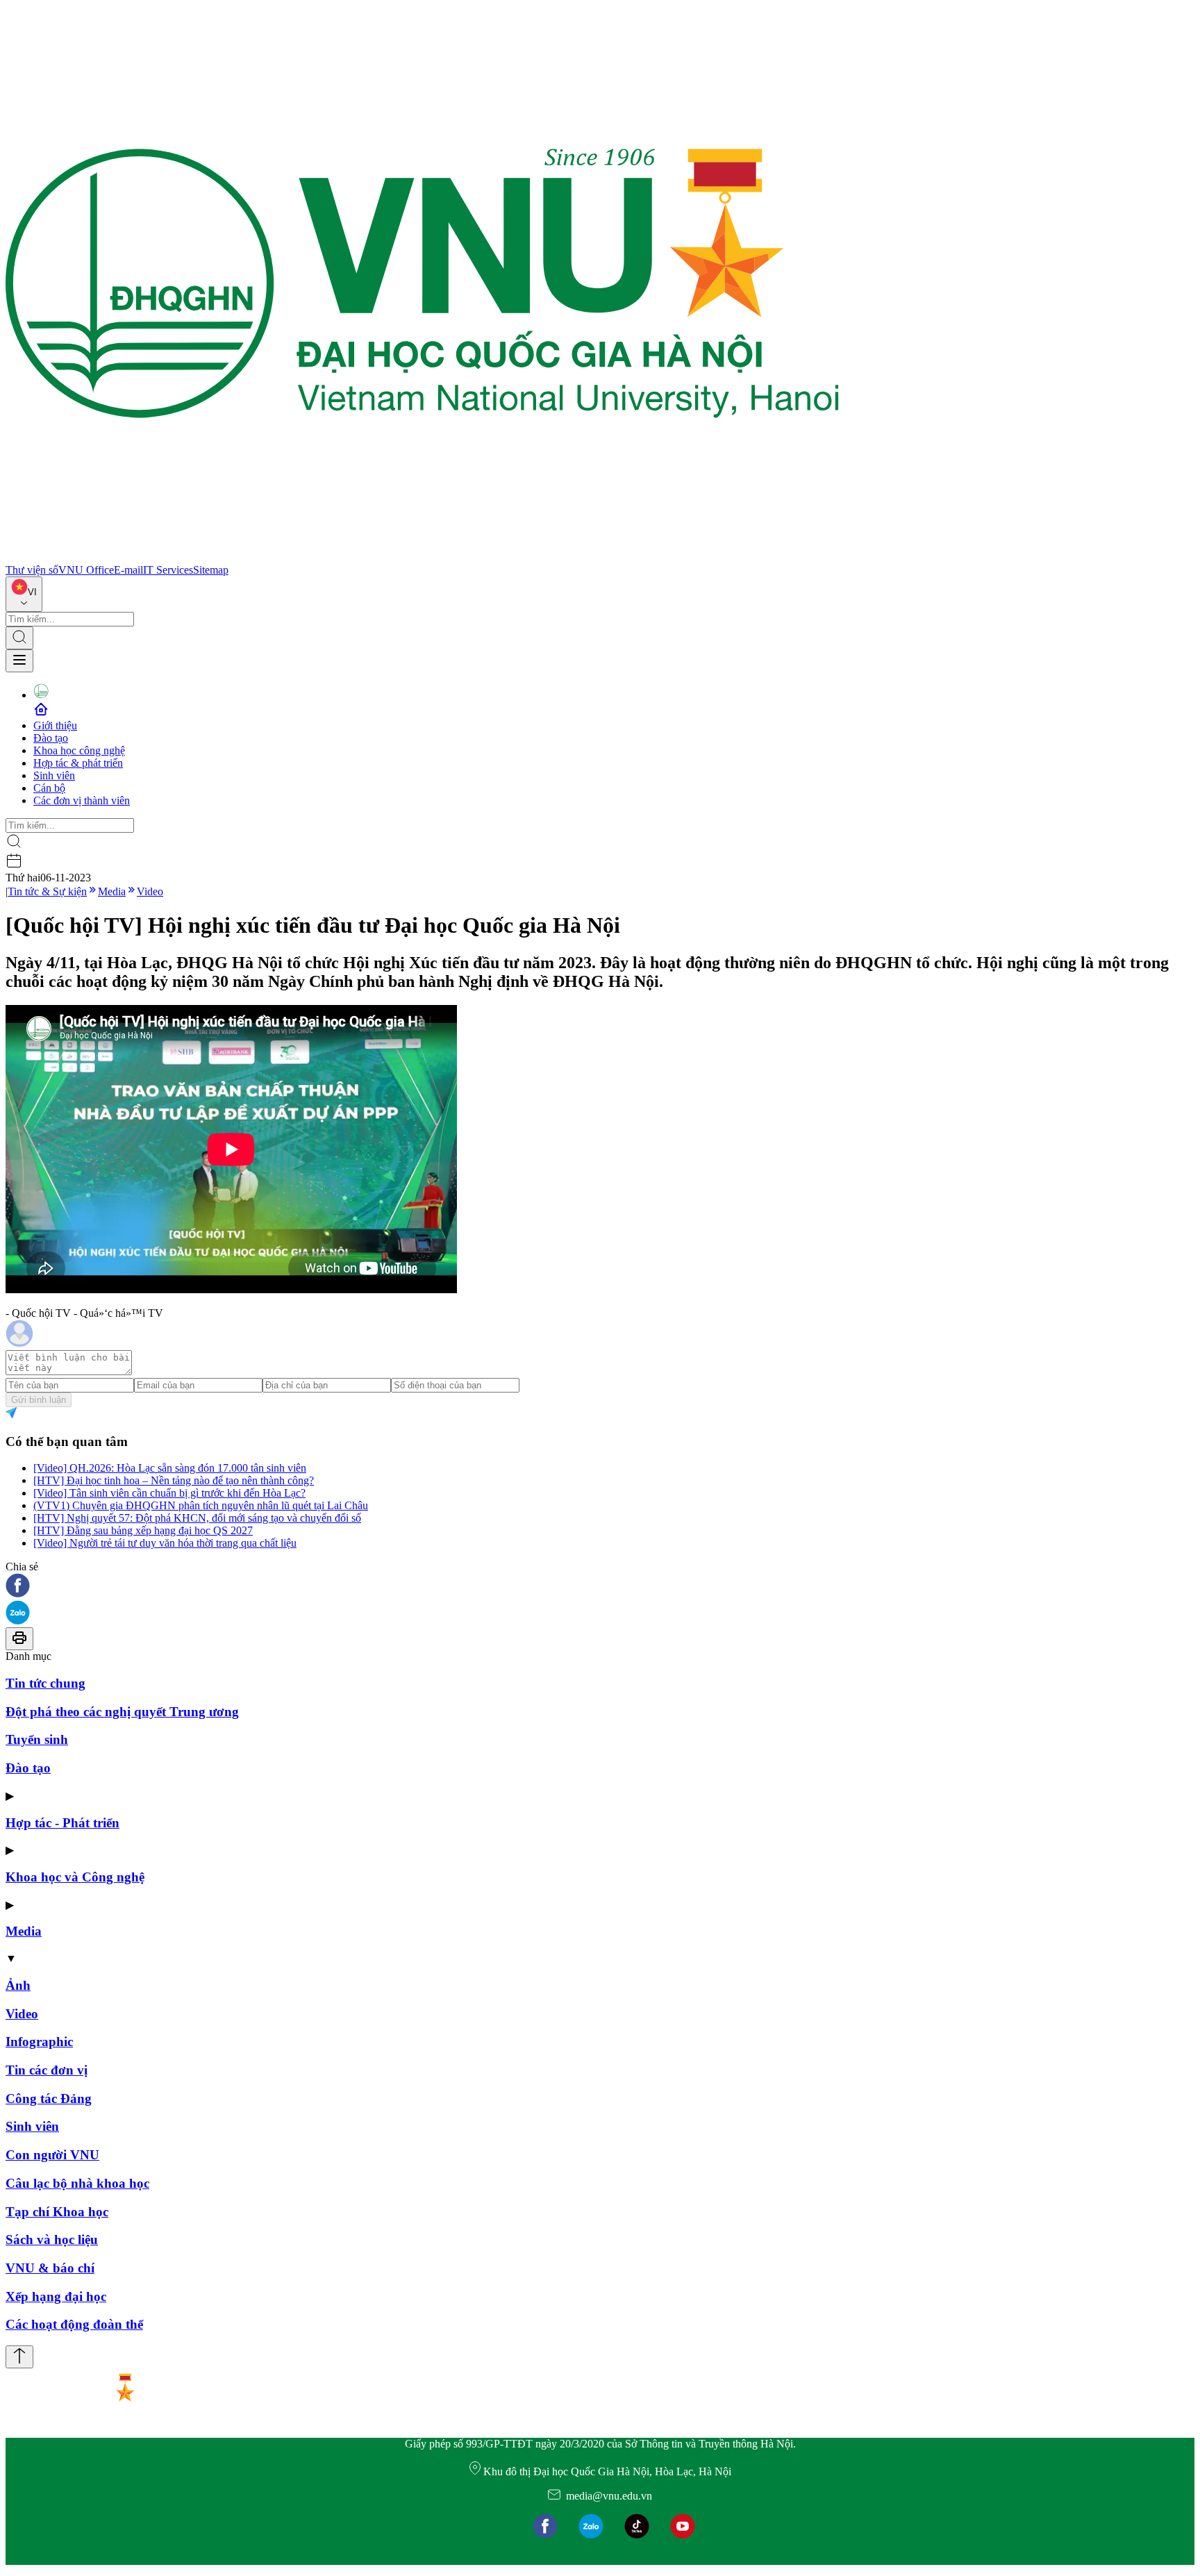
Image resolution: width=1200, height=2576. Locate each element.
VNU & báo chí (50, 2268)
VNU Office (86, 570)
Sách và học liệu (52, 2240)
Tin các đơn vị (47, 2070)
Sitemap (211, 570)
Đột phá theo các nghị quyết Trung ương (122, 1712)
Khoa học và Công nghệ (75, 1877)
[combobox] (24, 594)
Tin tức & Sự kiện (47, 891)
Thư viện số (32, 570)
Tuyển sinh (37, 1739)
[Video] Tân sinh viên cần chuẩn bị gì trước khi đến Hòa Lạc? (169, 1493)
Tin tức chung (45, 1683)
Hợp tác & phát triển (78, 763)
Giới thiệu (55, 725)
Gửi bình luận (39, 1400)
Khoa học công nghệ (79, 750)
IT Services (168, 570)
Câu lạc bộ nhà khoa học (77, 2183)
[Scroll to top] (19, 2357)
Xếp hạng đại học (56, 2296)
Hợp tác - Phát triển (62, 1823)
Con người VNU (52, 2155)
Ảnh (18, 1985)
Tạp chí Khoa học (57, 2212)
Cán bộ (49, 788)
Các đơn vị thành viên (82, 800)
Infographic (39, 2042)
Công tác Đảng (49, 2099)
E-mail (128, 570)
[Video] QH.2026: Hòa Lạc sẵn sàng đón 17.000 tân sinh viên (170, 1468)
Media (112, 891)
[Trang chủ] (422, 557)
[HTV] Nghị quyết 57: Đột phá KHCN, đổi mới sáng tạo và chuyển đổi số (197, 1518)
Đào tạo (51, 738)
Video (150, 891)
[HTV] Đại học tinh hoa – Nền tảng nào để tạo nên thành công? (174, 1480)
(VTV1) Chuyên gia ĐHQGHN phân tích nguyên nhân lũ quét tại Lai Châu (201, 1505)
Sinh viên (54, 775)
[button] (600, 1587)
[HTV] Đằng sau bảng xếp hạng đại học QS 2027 (143, 1530)
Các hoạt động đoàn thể (74, 2324)
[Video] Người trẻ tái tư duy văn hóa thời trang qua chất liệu (165, 1543)
